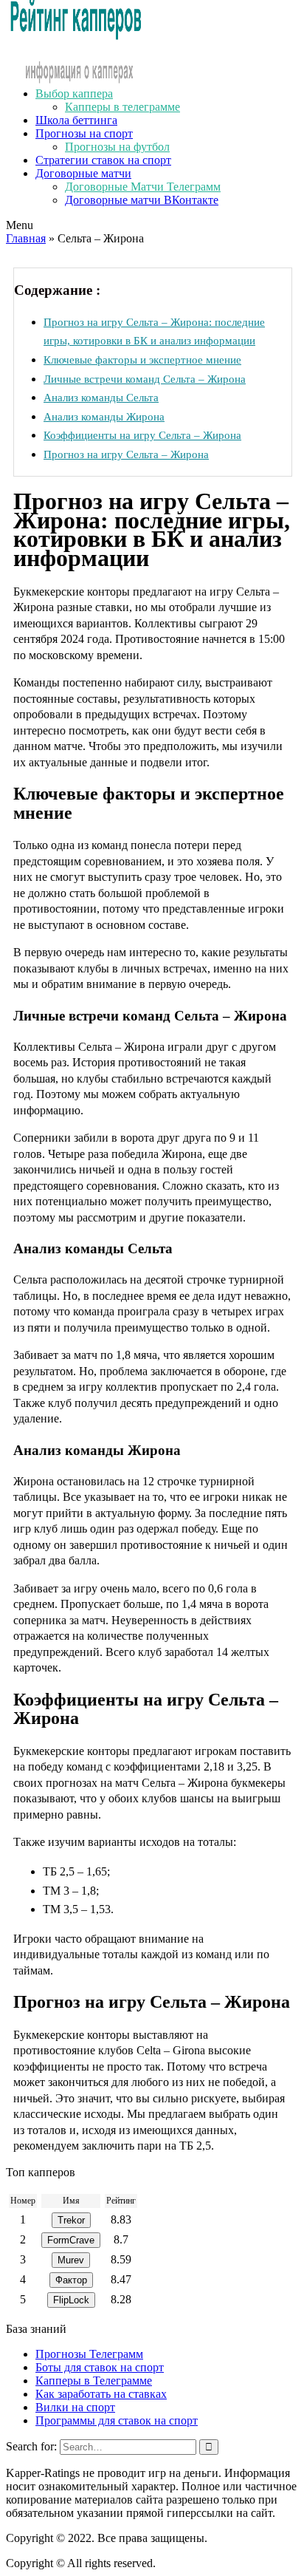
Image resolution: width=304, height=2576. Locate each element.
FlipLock (71, 2300)
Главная (26, 238)
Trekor (71, 2220)
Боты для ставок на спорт (100, 2367)
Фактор (71, 2280)
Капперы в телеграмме (122, 107)
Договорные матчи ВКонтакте (142, 200)
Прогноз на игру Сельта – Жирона (126, 454)
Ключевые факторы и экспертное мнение (142, 360)
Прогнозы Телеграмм (89, 2354)
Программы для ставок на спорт (117, 2420)
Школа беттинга (76, 120)
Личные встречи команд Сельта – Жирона (145, 379)
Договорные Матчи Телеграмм (143, 187)
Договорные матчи (83, 173)
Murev (71, 2260)
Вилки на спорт (75, 2407)
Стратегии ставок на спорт (103, 160)
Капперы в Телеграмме (94, 2381)
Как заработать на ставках (101, 2394)
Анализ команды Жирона (104, 416)
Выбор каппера (74, 93)
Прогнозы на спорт (84, 133)
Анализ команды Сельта (101, 397)
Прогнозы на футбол (117, 147)
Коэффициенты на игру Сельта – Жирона (142, 435)
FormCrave (71, 2240)
